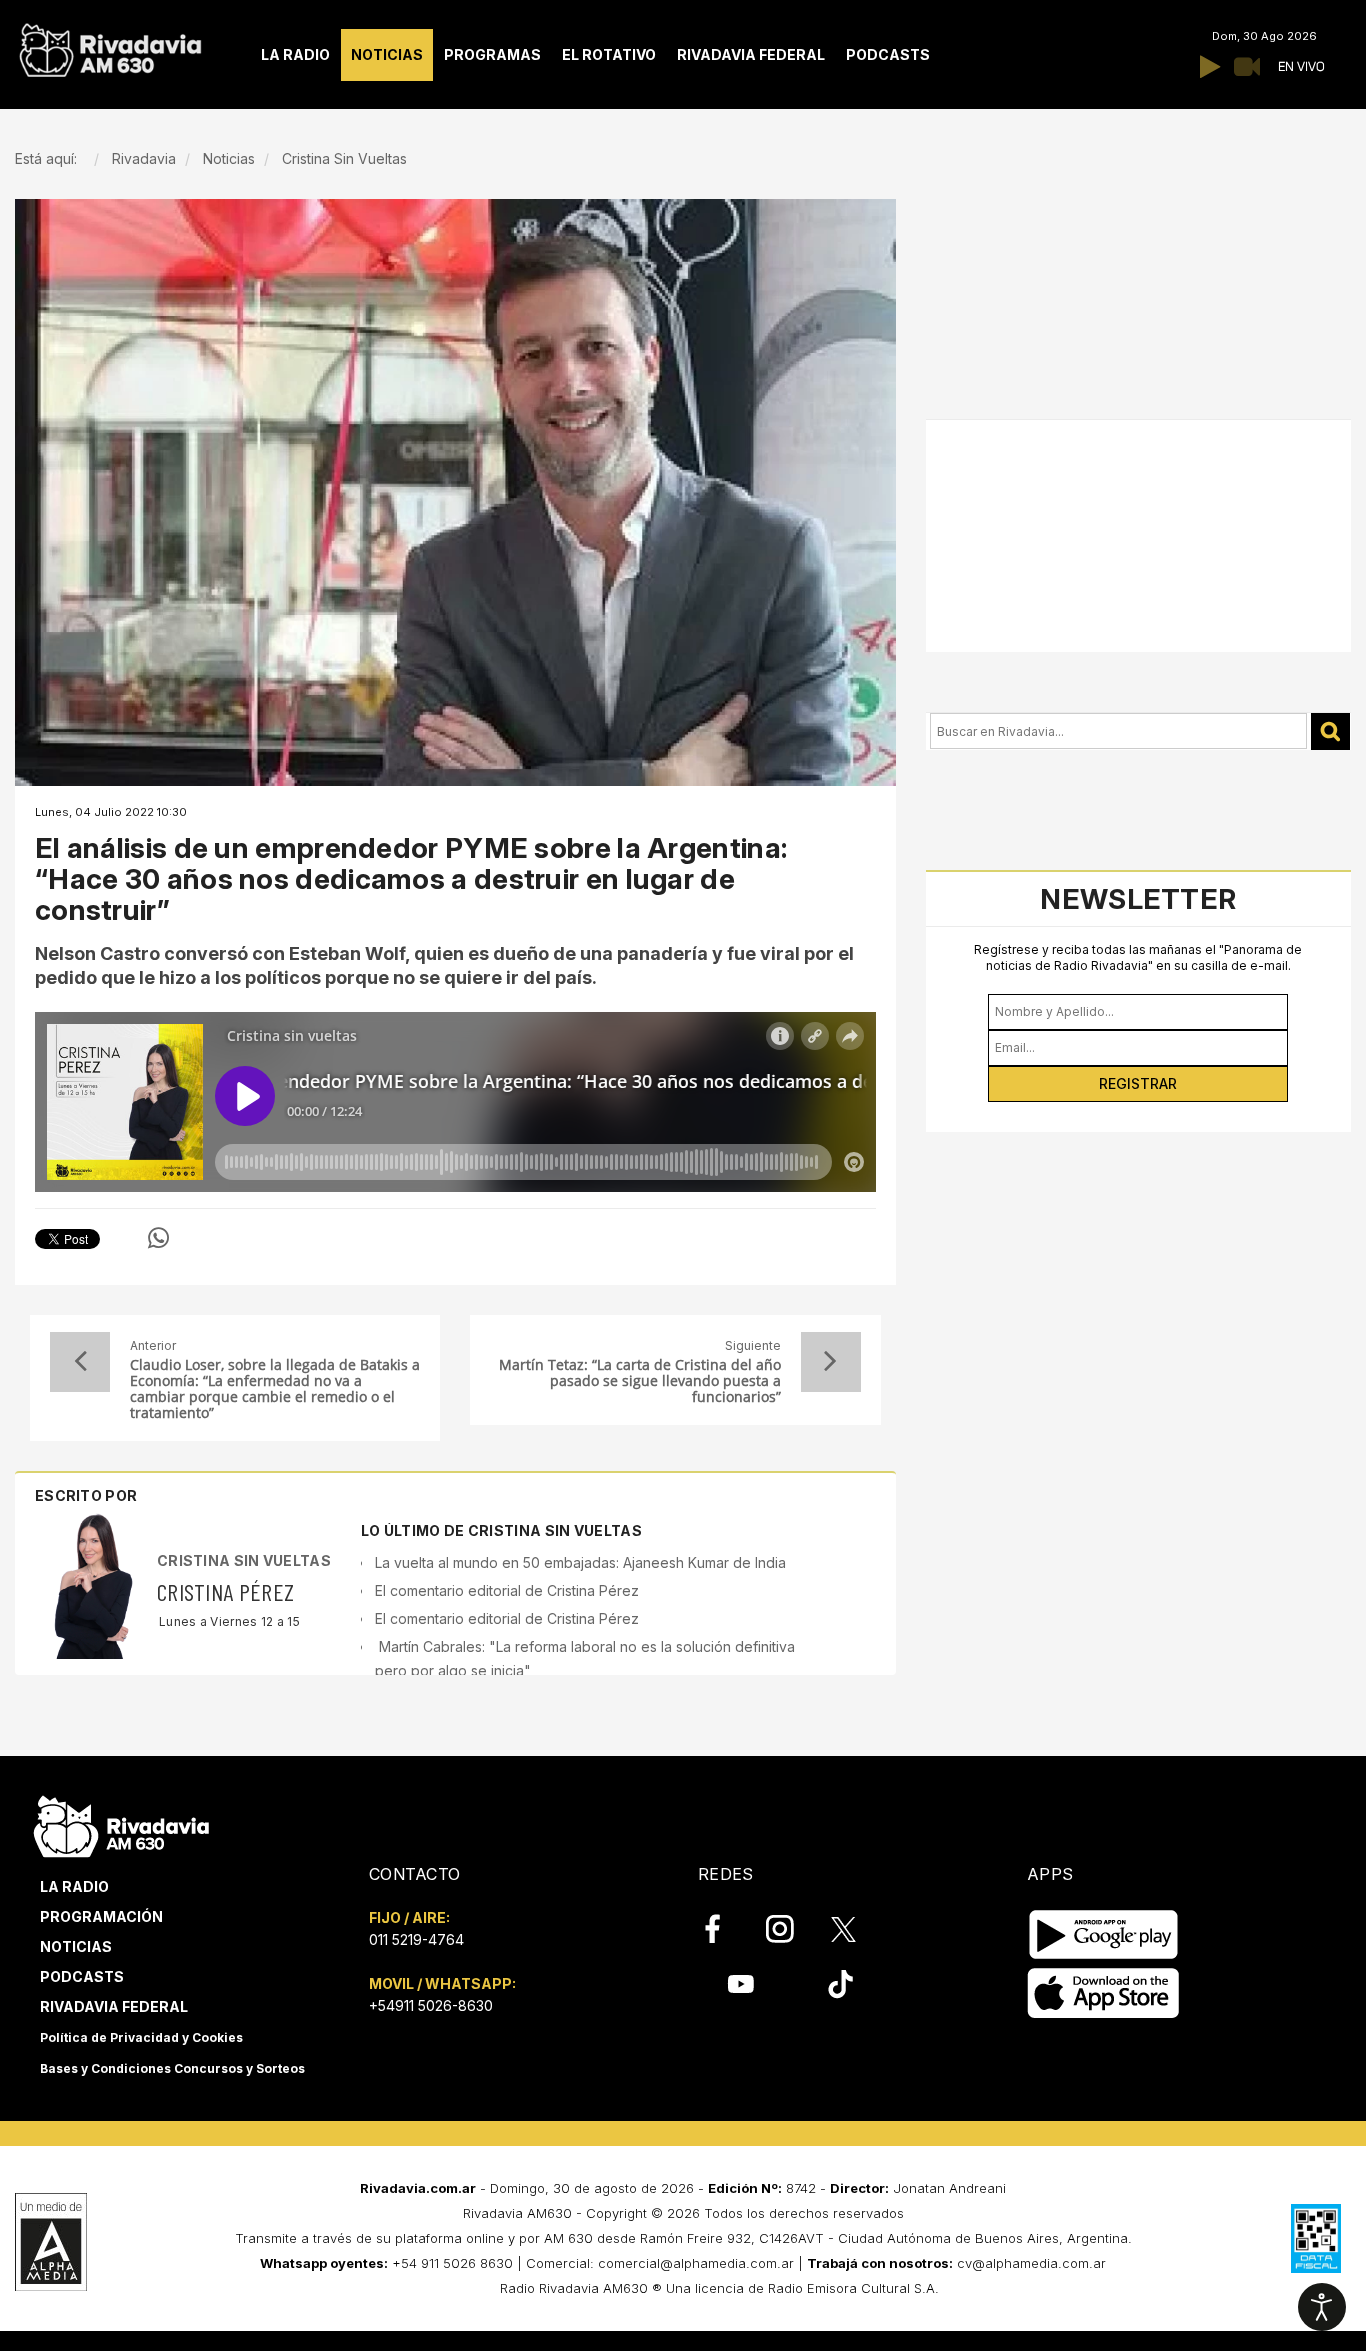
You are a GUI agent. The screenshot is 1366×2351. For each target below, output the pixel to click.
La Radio (74, 1886)
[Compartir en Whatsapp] (158, 1238)
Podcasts (82, 1976)
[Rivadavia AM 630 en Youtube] (740, 1983)
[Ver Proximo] (831, 1362)
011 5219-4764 (416, 1939)
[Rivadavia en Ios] (1103, 1994)
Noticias (76, 1946)
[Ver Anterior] (80, 1362)
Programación (101, 1916)
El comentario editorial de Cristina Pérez (507, 1590)
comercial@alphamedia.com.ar (696, 2263)
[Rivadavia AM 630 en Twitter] (857, 1928)
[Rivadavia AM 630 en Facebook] (724, 1929)
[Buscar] (1330, 731)
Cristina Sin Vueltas (244, 1560)
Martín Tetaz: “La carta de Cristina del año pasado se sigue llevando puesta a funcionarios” (639, 1381)
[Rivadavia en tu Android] (1103, 1935)
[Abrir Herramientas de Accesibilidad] (1322, 2307)
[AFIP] (1316, 2238)
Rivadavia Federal (114, 2006)
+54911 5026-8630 (431, 2005)
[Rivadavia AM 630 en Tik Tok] (840, 1983)
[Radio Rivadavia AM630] (110, 45)
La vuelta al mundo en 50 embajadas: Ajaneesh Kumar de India (580, 1562)
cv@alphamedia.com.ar (1031, 2263)
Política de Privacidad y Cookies (141, 2037)
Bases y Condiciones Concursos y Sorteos (172, 2068)
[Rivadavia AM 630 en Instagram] (791, 1929)
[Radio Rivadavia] (121, 1824)
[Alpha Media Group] (51, 2242)
